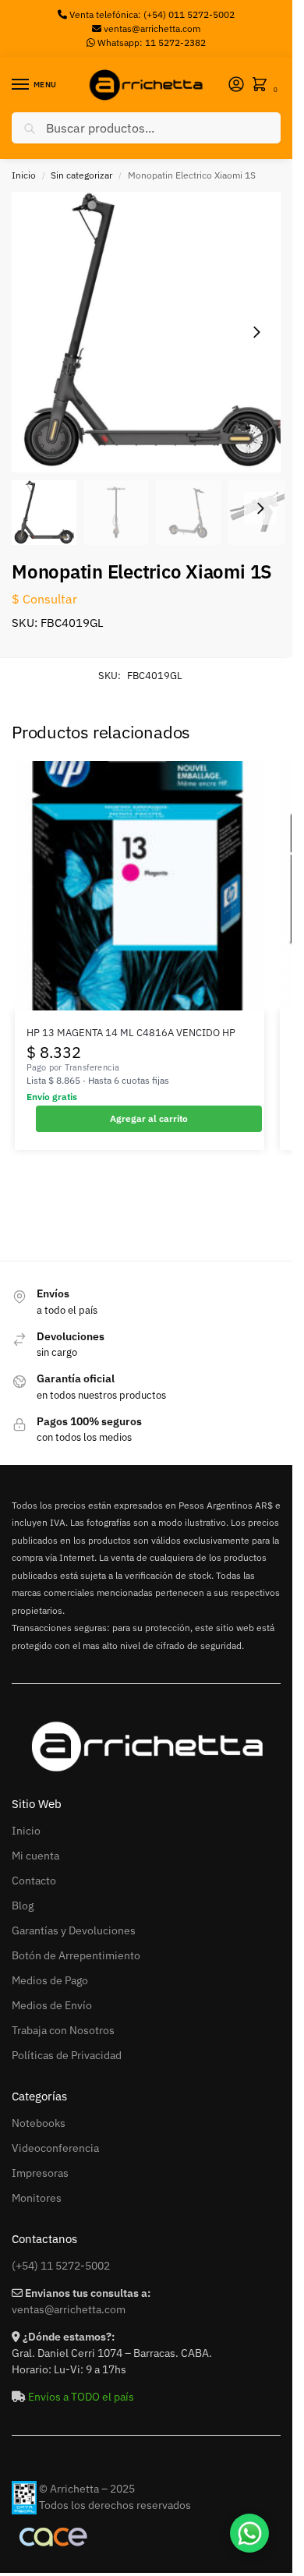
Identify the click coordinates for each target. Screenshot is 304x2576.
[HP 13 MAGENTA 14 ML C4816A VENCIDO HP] (140, 886)
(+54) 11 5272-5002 (61, 2266)
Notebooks (39, 2123)
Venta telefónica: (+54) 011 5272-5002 (151, 14)
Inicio (24, 175)
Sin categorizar (81, 175)
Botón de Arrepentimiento (76, 1955)
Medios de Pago (50, 1980)
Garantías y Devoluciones (74, 1930)
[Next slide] (256, 332)
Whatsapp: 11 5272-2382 (150, 42)
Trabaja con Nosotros (63, 2030)
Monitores (37, 2198)
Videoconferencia (55, 2148)
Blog (23, 1905)
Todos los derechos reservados (115, 2505)
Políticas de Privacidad (67, 2055)
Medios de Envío (52, 2005)
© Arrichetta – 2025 (87, 2489)
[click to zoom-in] (152, 332)
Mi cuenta (35, 1856)
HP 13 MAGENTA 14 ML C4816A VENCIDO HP (131, 1033)
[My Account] (236, 85)
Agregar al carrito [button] (149, 1118)
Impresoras (40, 2173)
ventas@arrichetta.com (152, 28)
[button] (263, 85)
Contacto (34, 1881)
